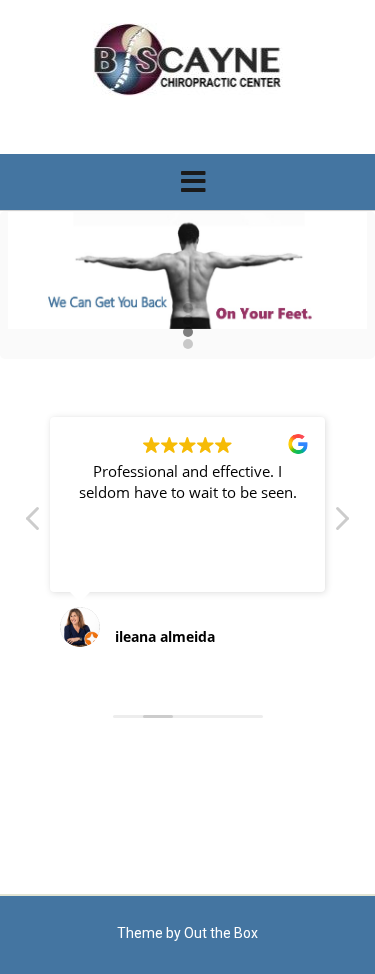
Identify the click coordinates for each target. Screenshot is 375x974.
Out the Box (221, 933)
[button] (187, 182)
